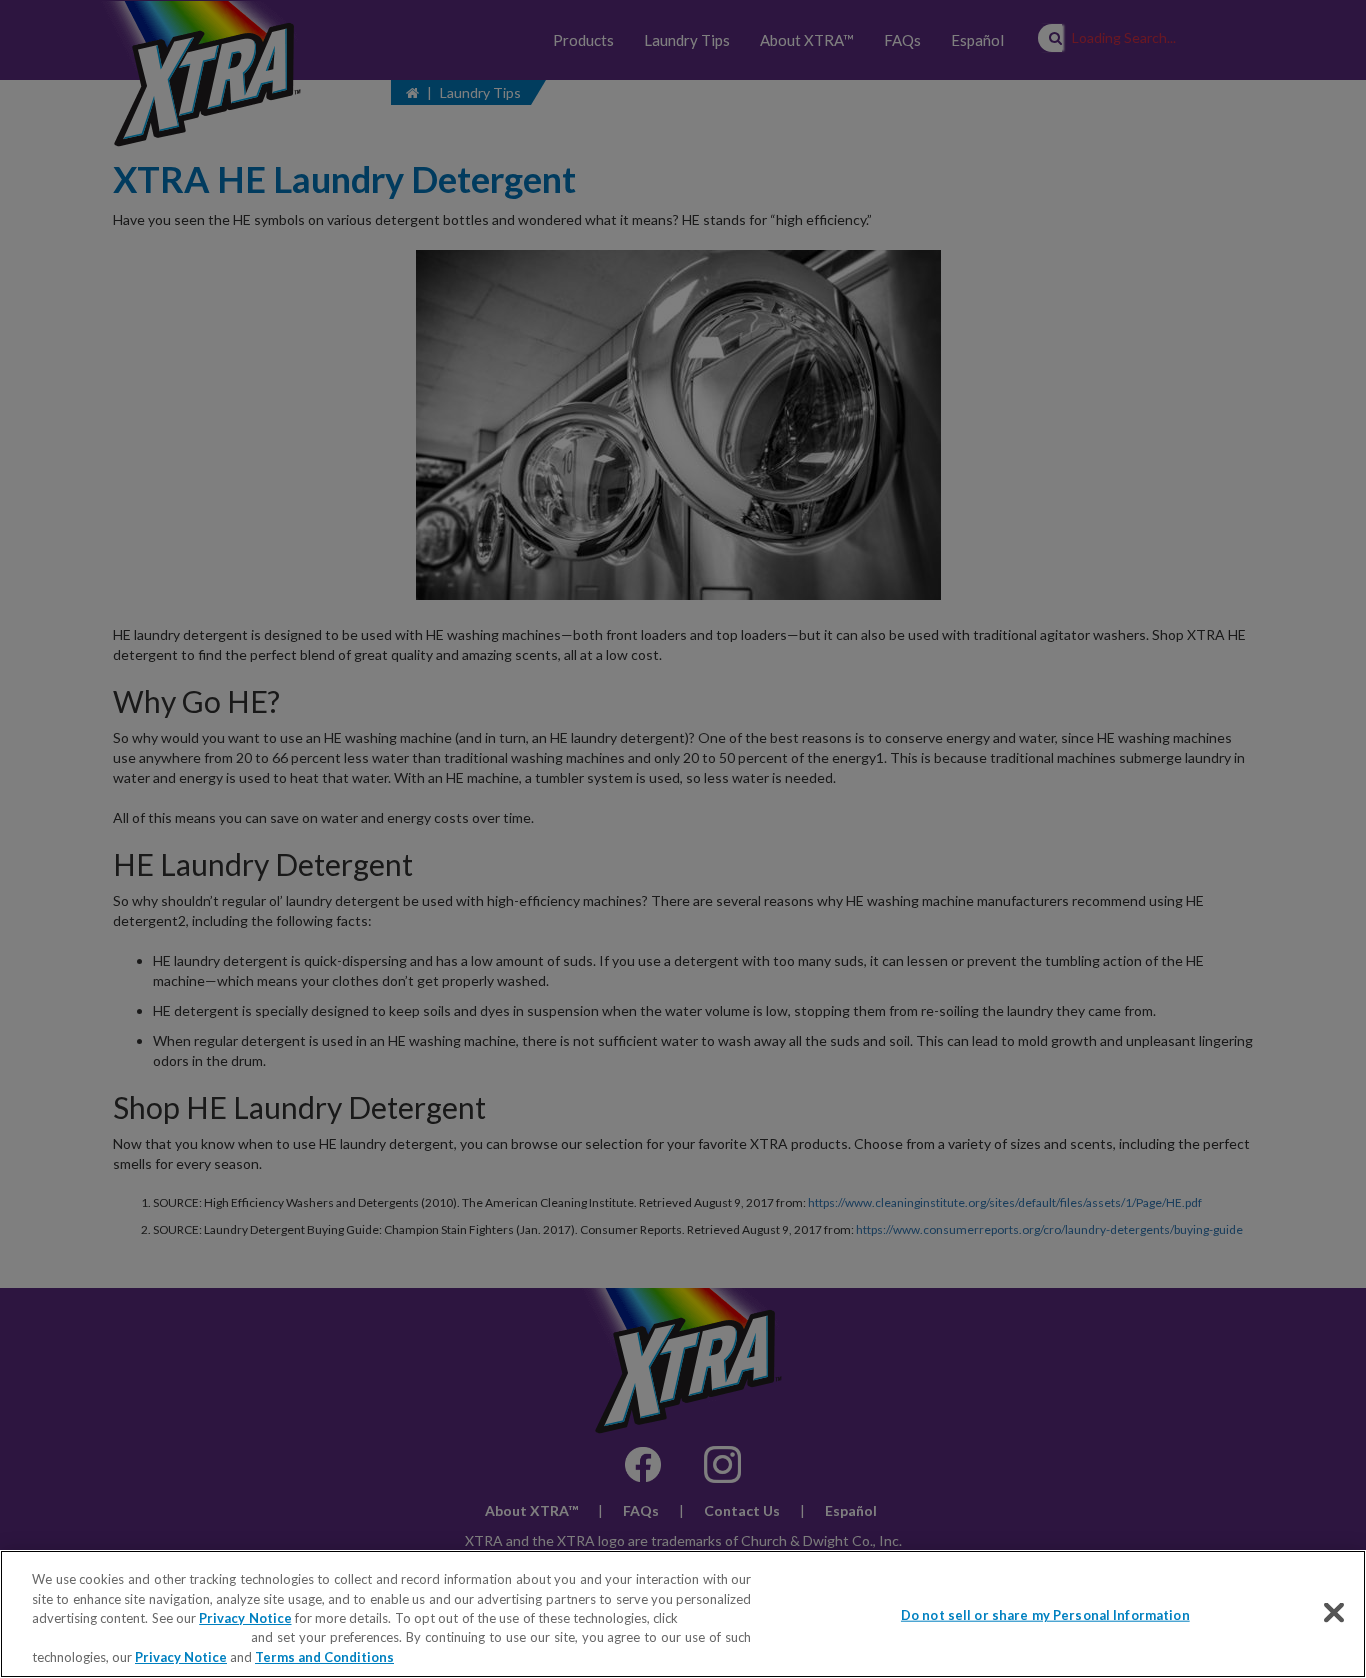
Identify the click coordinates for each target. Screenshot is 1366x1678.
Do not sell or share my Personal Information (1045, 1615)
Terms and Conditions (324, 1657)
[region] (683, 1614)
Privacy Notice (245, 1618)
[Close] (1334, 1613)
